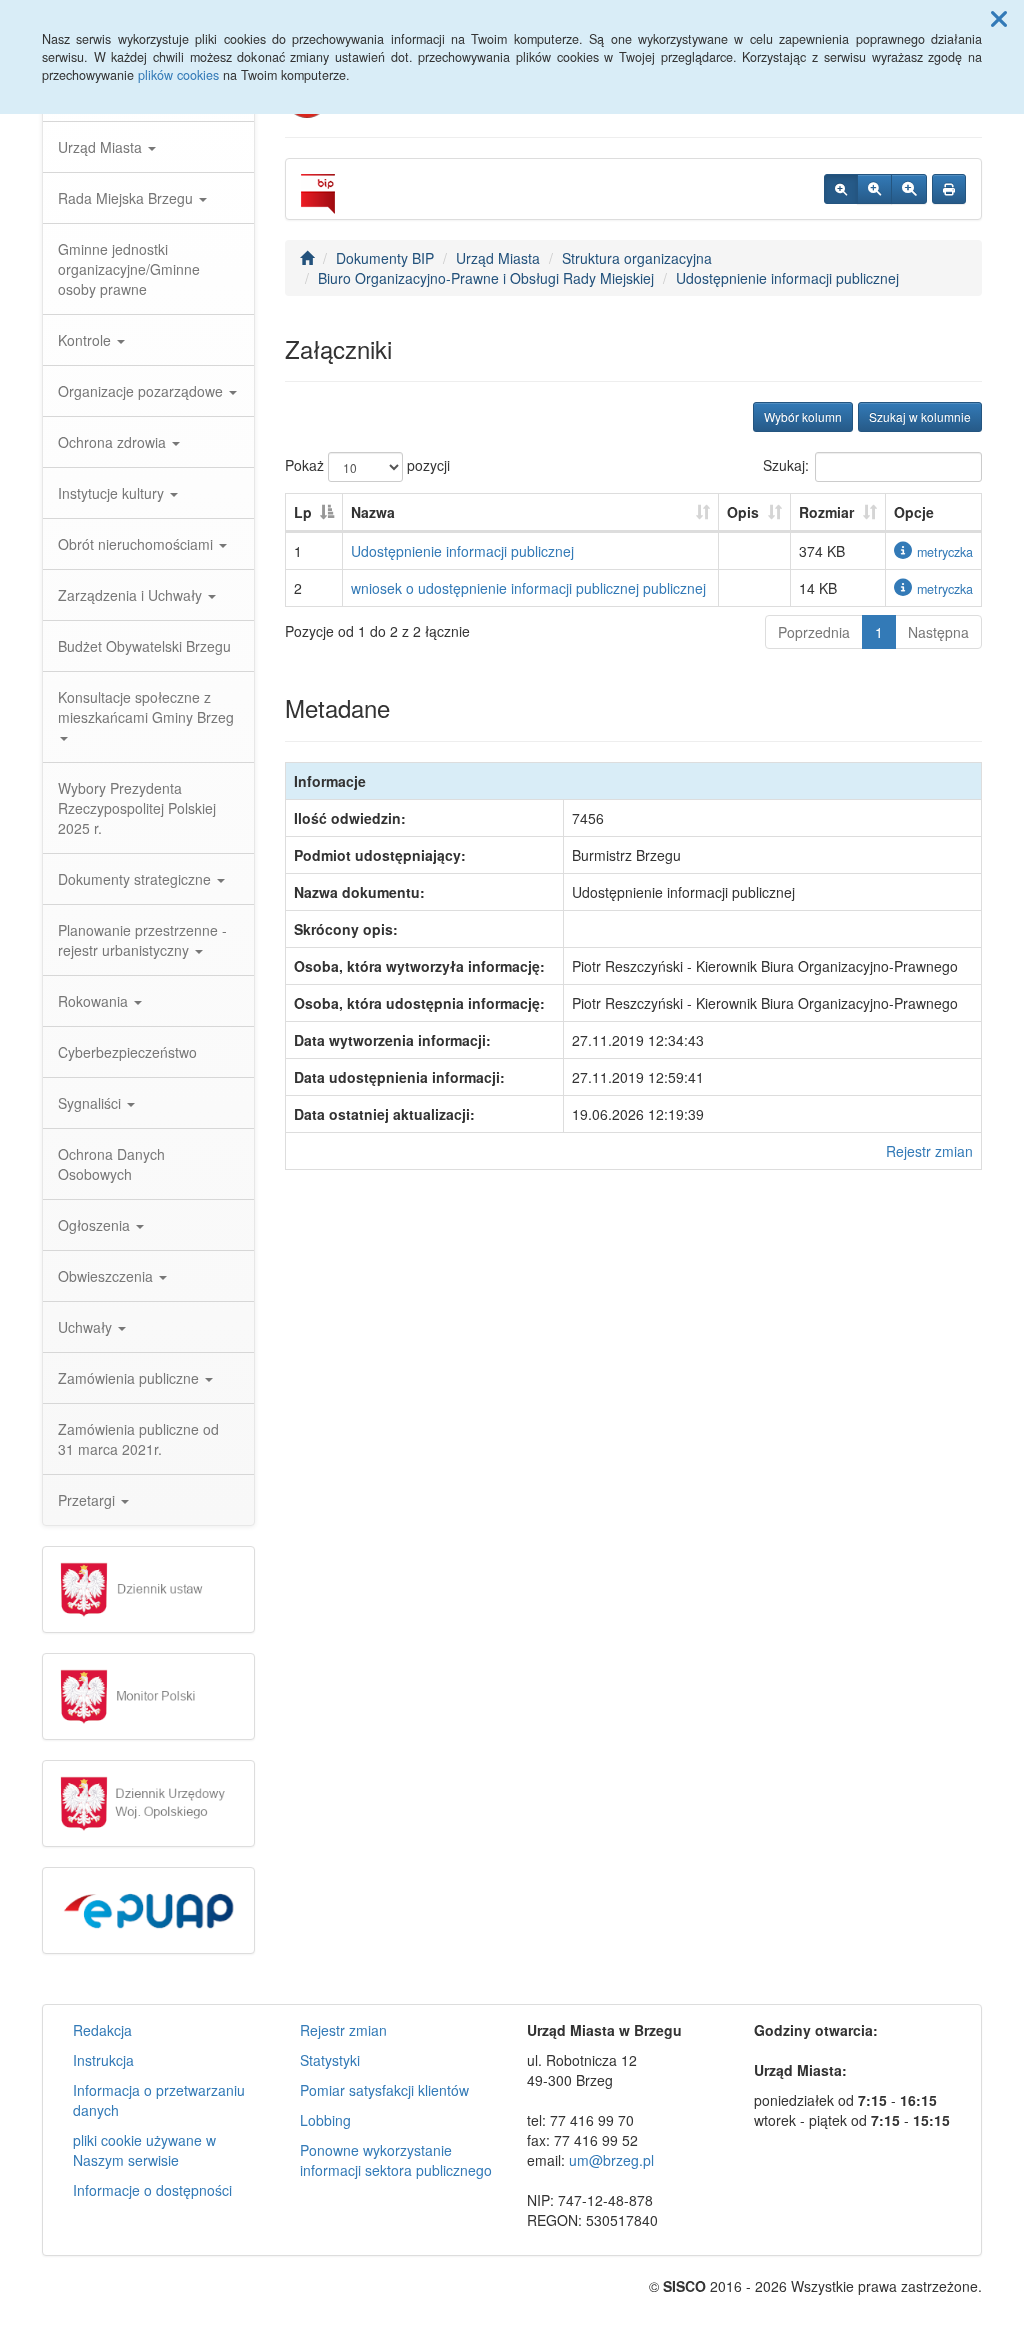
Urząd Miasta (102, 147)
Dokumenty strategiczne (136, 879)
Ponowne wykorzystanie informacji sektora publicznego (396, 2160)
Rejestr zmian (929, 1151)
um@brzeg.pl (611, 2160)
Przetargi (88, 1500)
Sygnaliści (91, 1103)
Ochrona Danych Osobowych (111, 1164)
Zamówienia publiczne (130, 1378)
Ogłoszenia (96, 1225)
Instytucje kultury (113, 493)
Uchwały (87, 1327)
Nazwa (373, 512)
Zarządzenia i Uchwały (132, 595)
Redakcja (102, 2030)
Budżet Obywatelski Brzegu (144, 646)
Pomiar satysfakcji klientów (384, 2090)
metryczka (945, 552)
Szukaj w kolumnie (920, 416)
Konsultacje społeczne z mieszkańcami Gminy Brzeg (146, 707)
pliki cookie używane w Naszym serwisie (144, 2150)
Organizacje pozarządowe (142, 391)
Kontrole (86, 340)
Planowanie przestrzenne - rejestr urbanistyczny (142, 940)
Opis (743, 512)
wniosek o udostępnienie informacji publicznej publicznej (528, 588)
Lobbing (325, 2120)
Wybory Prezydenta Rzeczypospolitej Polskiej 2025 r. (137, 808)
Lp (303, 512)
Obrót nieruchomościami (137, 544)
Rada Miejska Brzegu (127, 198)
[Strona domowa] (307, 258)
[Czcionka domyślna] (841, 189)
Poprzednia (814, 632)
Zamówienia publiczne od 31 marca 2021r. (138, 1439)
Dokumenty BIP (385, 258)
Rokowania (95, 1001)
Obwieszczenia (107, 1276)
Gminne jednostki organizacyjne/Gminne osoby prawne (129, 269)
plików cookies (178, 75)
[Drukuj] (949, 189)
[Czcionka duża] (909, 189)
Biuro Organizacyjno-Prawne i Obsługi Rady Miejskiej (486, 278)
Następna (938, 632)
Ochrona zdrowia (114, 442)
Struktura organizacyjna (637, 258)
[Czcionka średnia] (874, 189)
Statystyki (330, 2060)
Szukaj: (786, 465)
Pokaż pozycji (367, 465)
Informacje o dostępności (152, 2190)
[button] (999, 18)
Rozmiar (826, 512)
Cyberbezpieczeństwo (127, 1052)
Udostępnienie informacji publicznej (787, 278)
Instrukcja (103, 2060)
